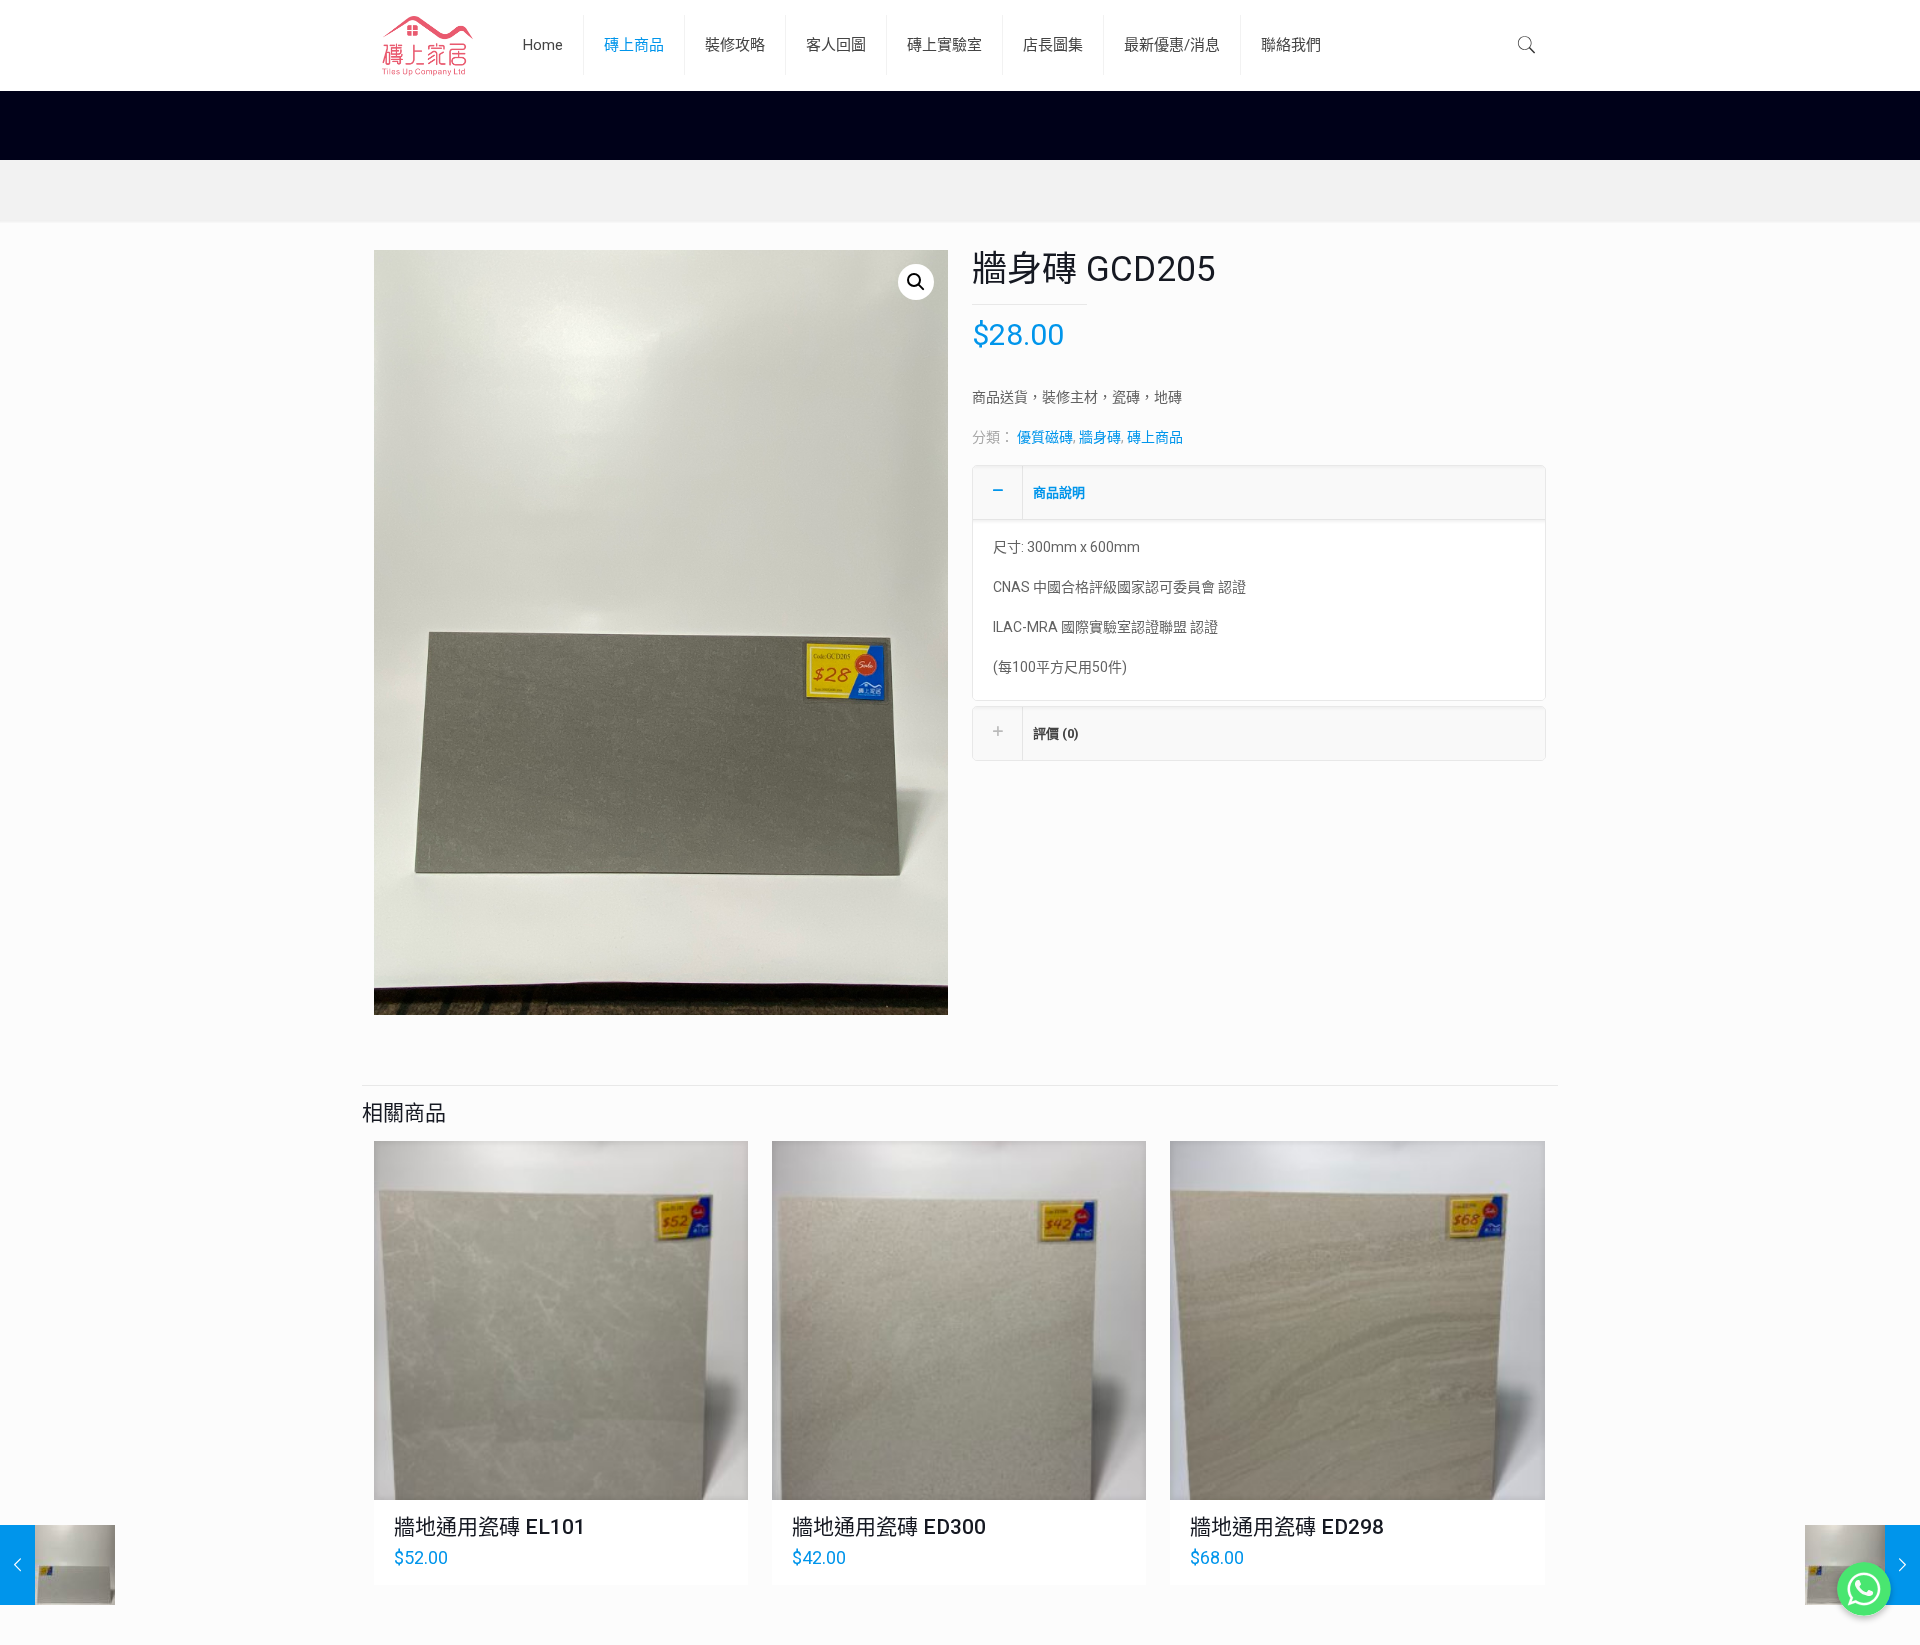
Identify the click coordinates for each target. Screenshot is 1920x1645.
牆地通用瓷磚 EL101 (490, 1527)
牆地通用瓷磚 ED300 (889, 1527)
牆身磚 (1100, 437)
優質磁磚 (1045, 437)
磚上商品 (1155, 437)
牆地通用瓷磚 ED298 (1287, 1527)
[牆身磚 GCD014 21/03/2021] (57, 1565)
